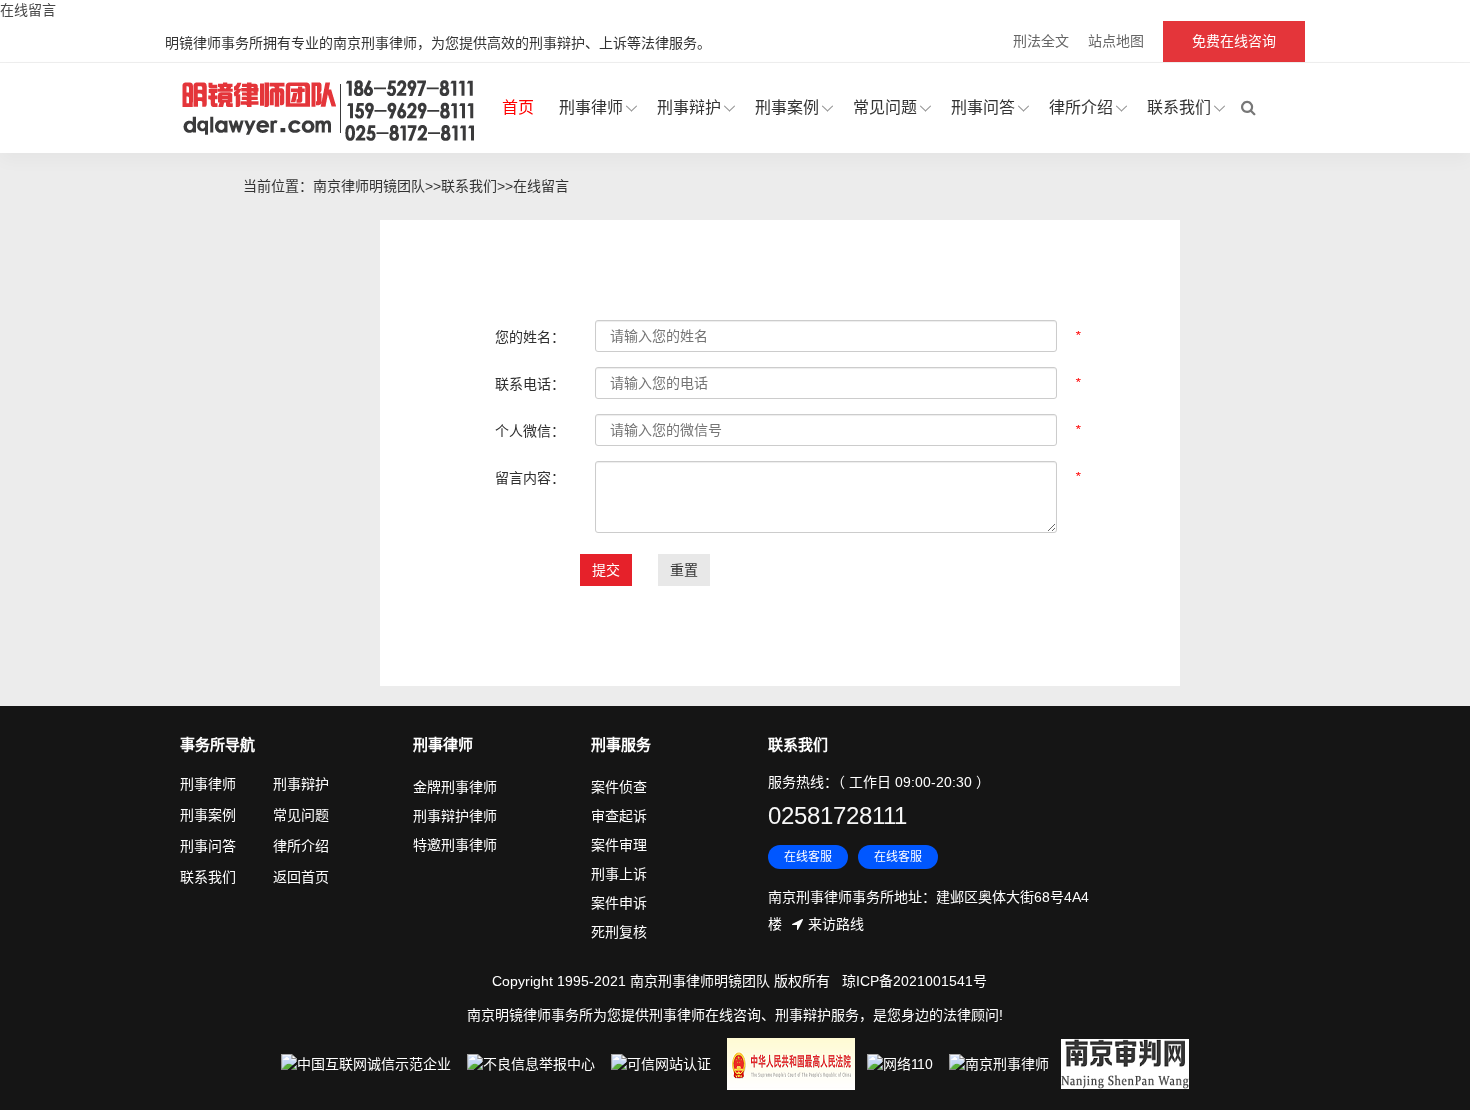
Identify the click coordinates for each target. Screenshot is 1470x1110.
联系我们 (1179, 107)
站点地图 (1116, 41)
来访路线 (836, 924)
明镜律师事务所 (330, 108)
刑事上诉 (619, 874)
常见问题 (885, 107)
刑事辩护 (689, 107)
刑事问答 (983, 107)
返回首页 (301, 877)
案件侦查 (619, 787)
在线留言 (541, 186)
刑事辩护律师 (455, 816)
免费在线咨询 (1234, 41)
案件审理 (619, 845)
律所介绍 (1081, 107)
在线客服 (808, 857)
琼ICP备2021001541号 (914, 981)
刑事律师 (591, 107)
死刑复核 (619, 932)
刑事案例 (787, 107)
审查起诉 (619, 816)
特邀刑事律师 (455, 845)
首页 (518, 107)
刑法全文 (1041, 41)
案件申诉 (619, 903)
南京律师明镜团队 (369, 186)
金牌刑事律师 (455, 787)
